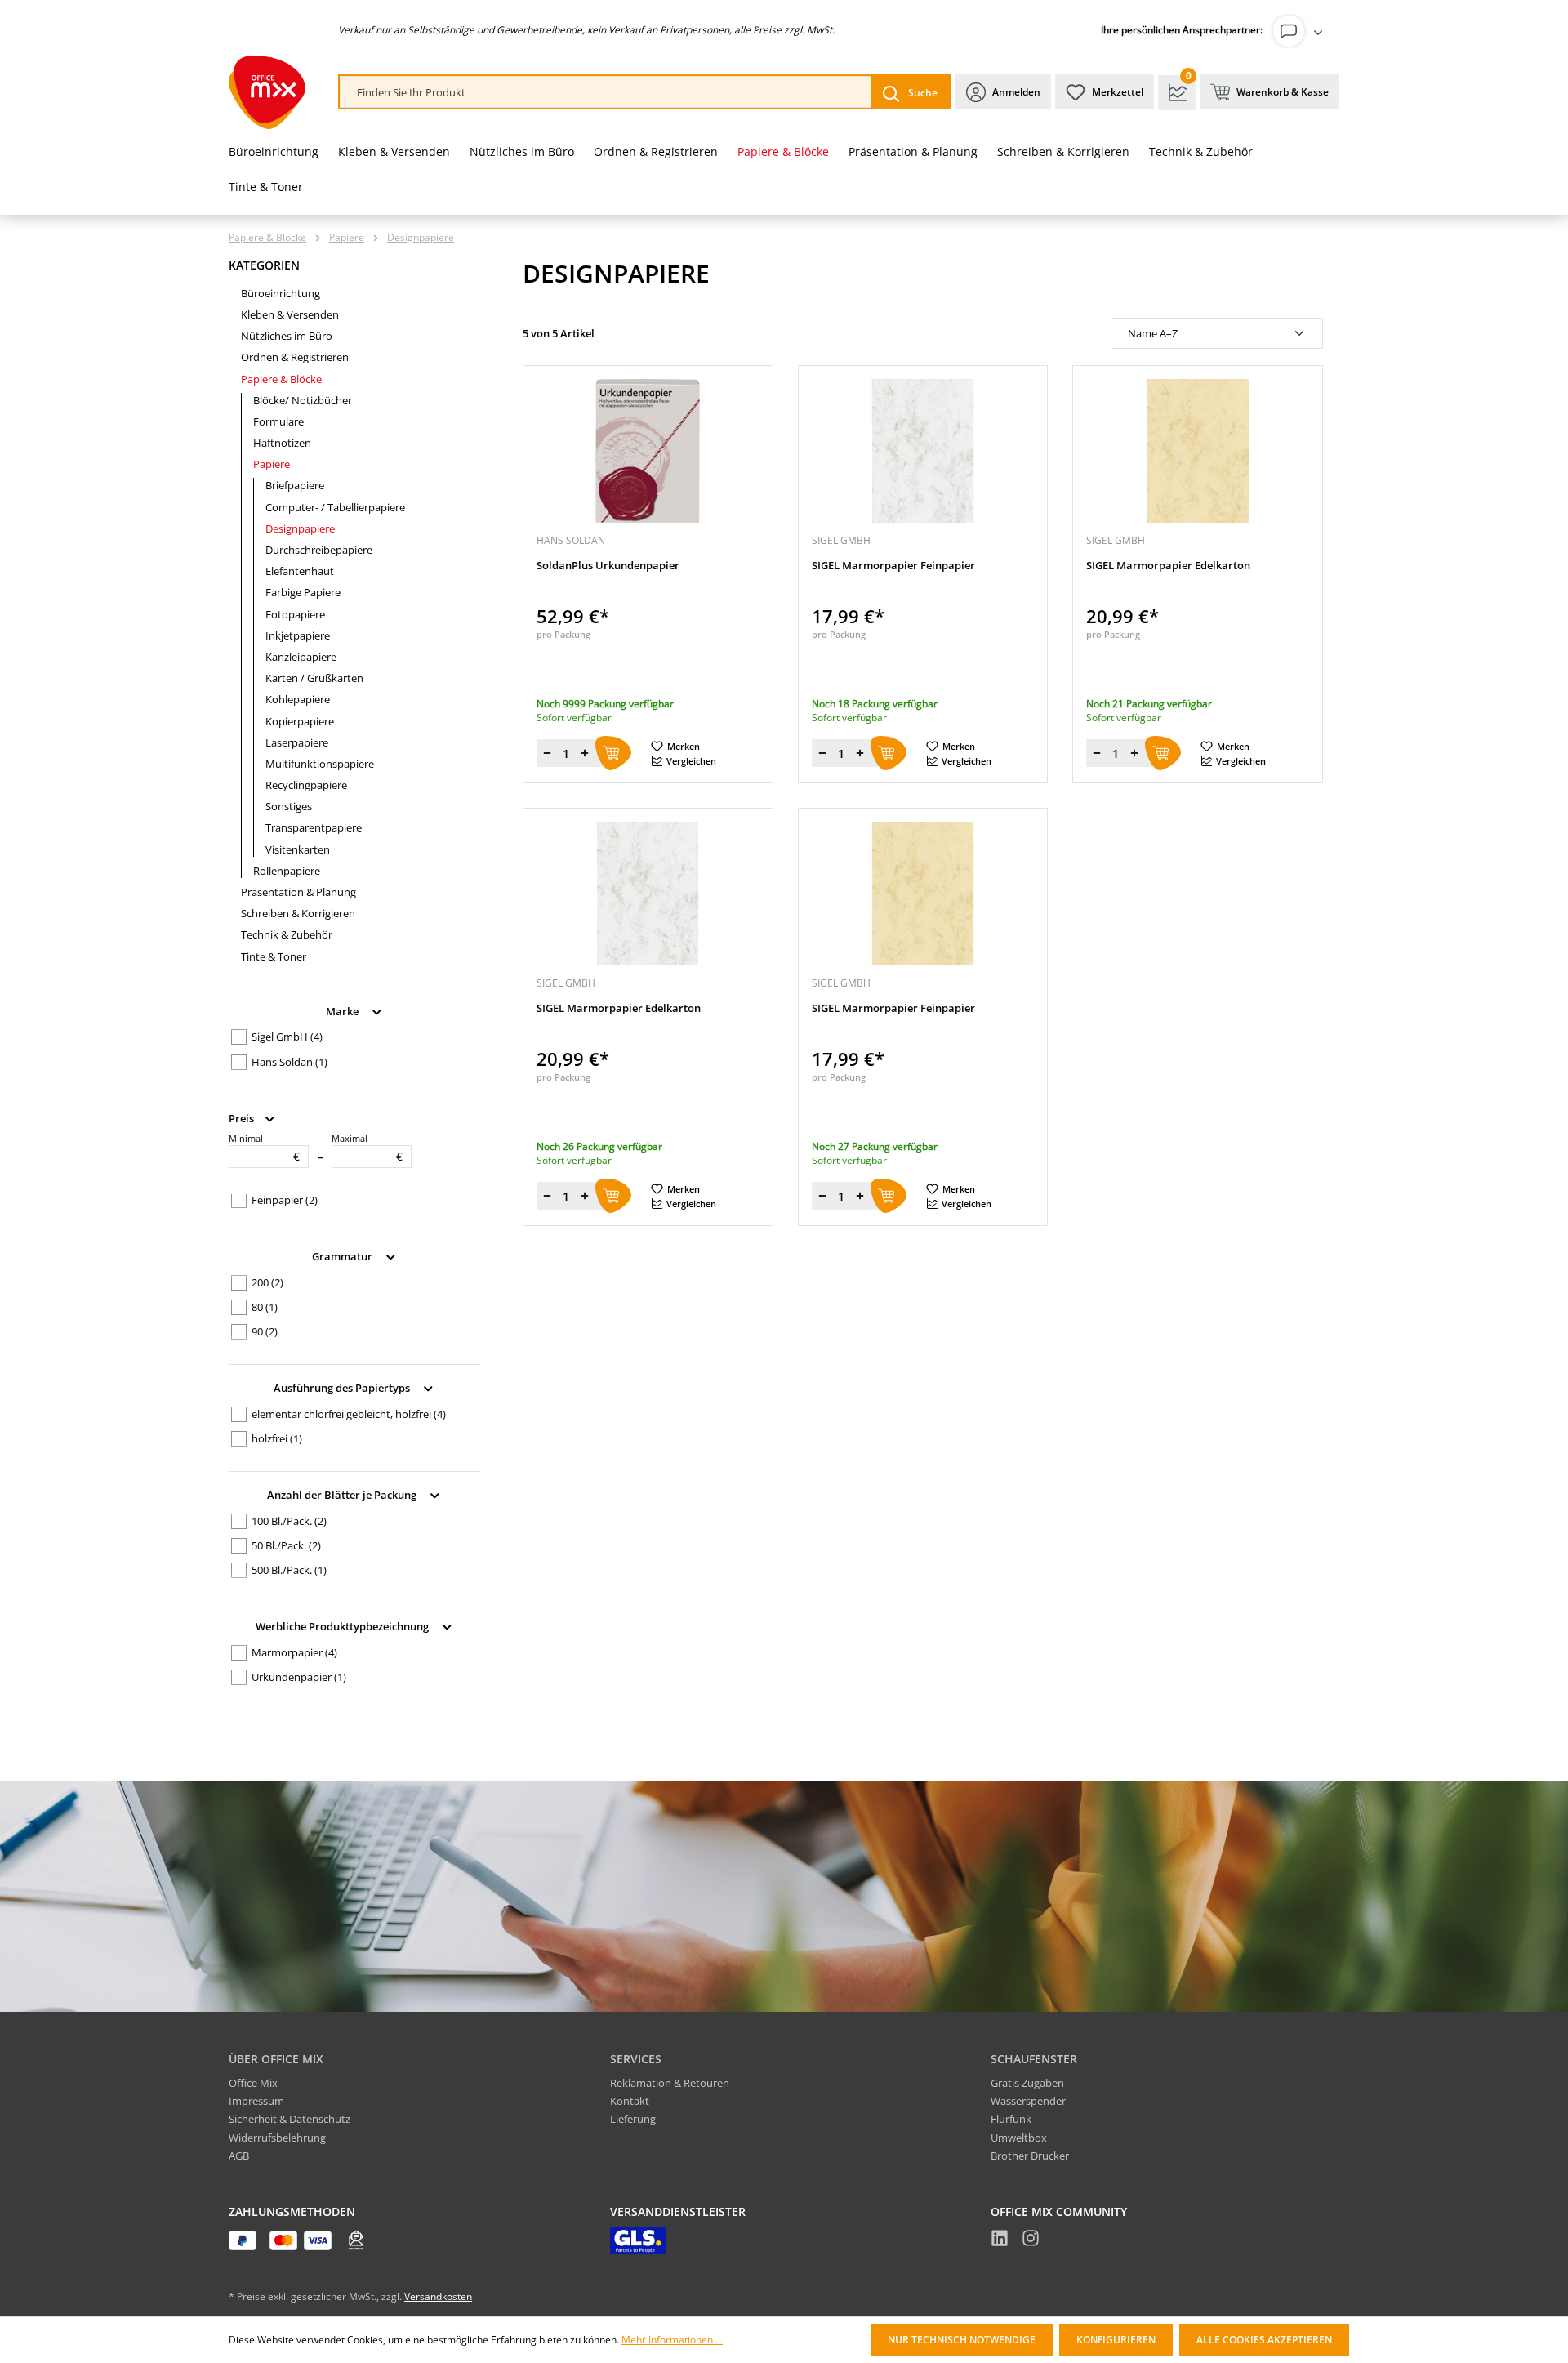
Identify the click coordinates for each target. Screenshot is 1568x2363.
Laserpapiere (297, 742)
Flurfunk (1011, 2119)
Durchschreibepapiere (319, 550)
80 (265, 1307)
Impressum (256, 2101)
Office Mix (253, 2083)
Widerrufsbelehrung (277, 2138)
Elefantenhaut (300, 571)
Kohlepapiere (298, 699)
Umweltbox (1019, 2138)
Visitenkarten (298, 849)
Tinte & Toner (274, 956)
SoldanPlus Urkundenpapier (608, 566)
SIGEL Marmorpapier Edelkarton (1168, 566)
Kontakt (630, 2101)
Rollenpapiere (287, 871)
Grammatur (343, 1256)
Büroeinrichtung (281, 293)
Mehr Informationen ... (672, 2340)
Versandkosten (438, 2296)
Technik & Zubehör (287, 934)
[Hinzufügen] (613, 753)
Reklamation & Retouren (670, 2083)
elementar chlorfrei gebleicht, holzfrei (349, 1414)
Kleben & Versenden (290, 314)
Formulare (278, 421)
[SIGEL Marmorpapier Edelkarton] (1198, 451)
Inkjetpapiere (298, 635)
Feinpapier (285, 1200)
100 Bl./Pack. (289, 1521)
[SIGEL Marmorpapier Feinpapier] (923, 451)
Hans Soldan (290, 1062)
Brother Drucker (1030, 2156)
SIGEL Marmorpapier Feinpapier (893, 566)
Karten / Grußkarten (314, 678)
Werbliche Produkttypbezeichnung (343, 1626)
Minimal (264, 1148)
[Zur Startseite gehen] (267, 92)
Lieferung (633, 2119)
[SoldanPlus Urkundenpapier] (648, 451)
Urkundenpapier (299, 1677)
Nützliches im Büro (287, 336)
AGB (239, 2156)
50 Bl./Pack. (286, 1545)
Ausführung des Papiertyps (343, 1388)
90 (265, 1331)
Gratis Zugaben (1027, 2083)
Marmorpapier (294, 1652)
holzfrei (277, 1438)
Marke (343, 1010)
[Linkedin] (1000, 2240)
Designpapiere (300, 528)
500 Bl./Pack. (289, 1570)
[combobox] (606, 93)
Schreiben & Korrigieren (298, 913)
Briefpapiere (295, 485)
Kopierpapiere (300, 721)
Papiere (272, 464)
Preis (243, 1117)
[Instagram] (1031, 2240)
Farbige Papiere (303, 592)
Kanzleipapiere (301, 657)
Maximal (367, 1148)
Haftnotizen (282, 443)
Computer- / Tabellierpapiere (335, 507)
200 (267, 1282)
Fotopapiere (295, 614)
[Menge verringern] (547, 753)
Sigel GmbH (287, 1037)
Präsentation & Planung (298, 892)
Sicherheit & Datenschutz (290, 2119)
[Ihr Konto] (1301, 31)
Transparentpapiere (314, 827)
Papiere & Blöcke (281, 379)
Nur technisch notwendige (962, 2340)
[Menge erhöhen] (585, 753)
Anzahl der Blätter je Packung (343, 1495)
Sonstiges (289, 806)
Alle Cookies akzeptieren (1264, 2340)
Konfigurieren (1116, 2340)
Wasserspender (1028, 2101)
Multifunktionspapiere (320, 764)
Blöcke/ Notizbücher (303, 400)
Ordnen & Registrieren (295, 357)
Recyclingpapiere (306, 785)
